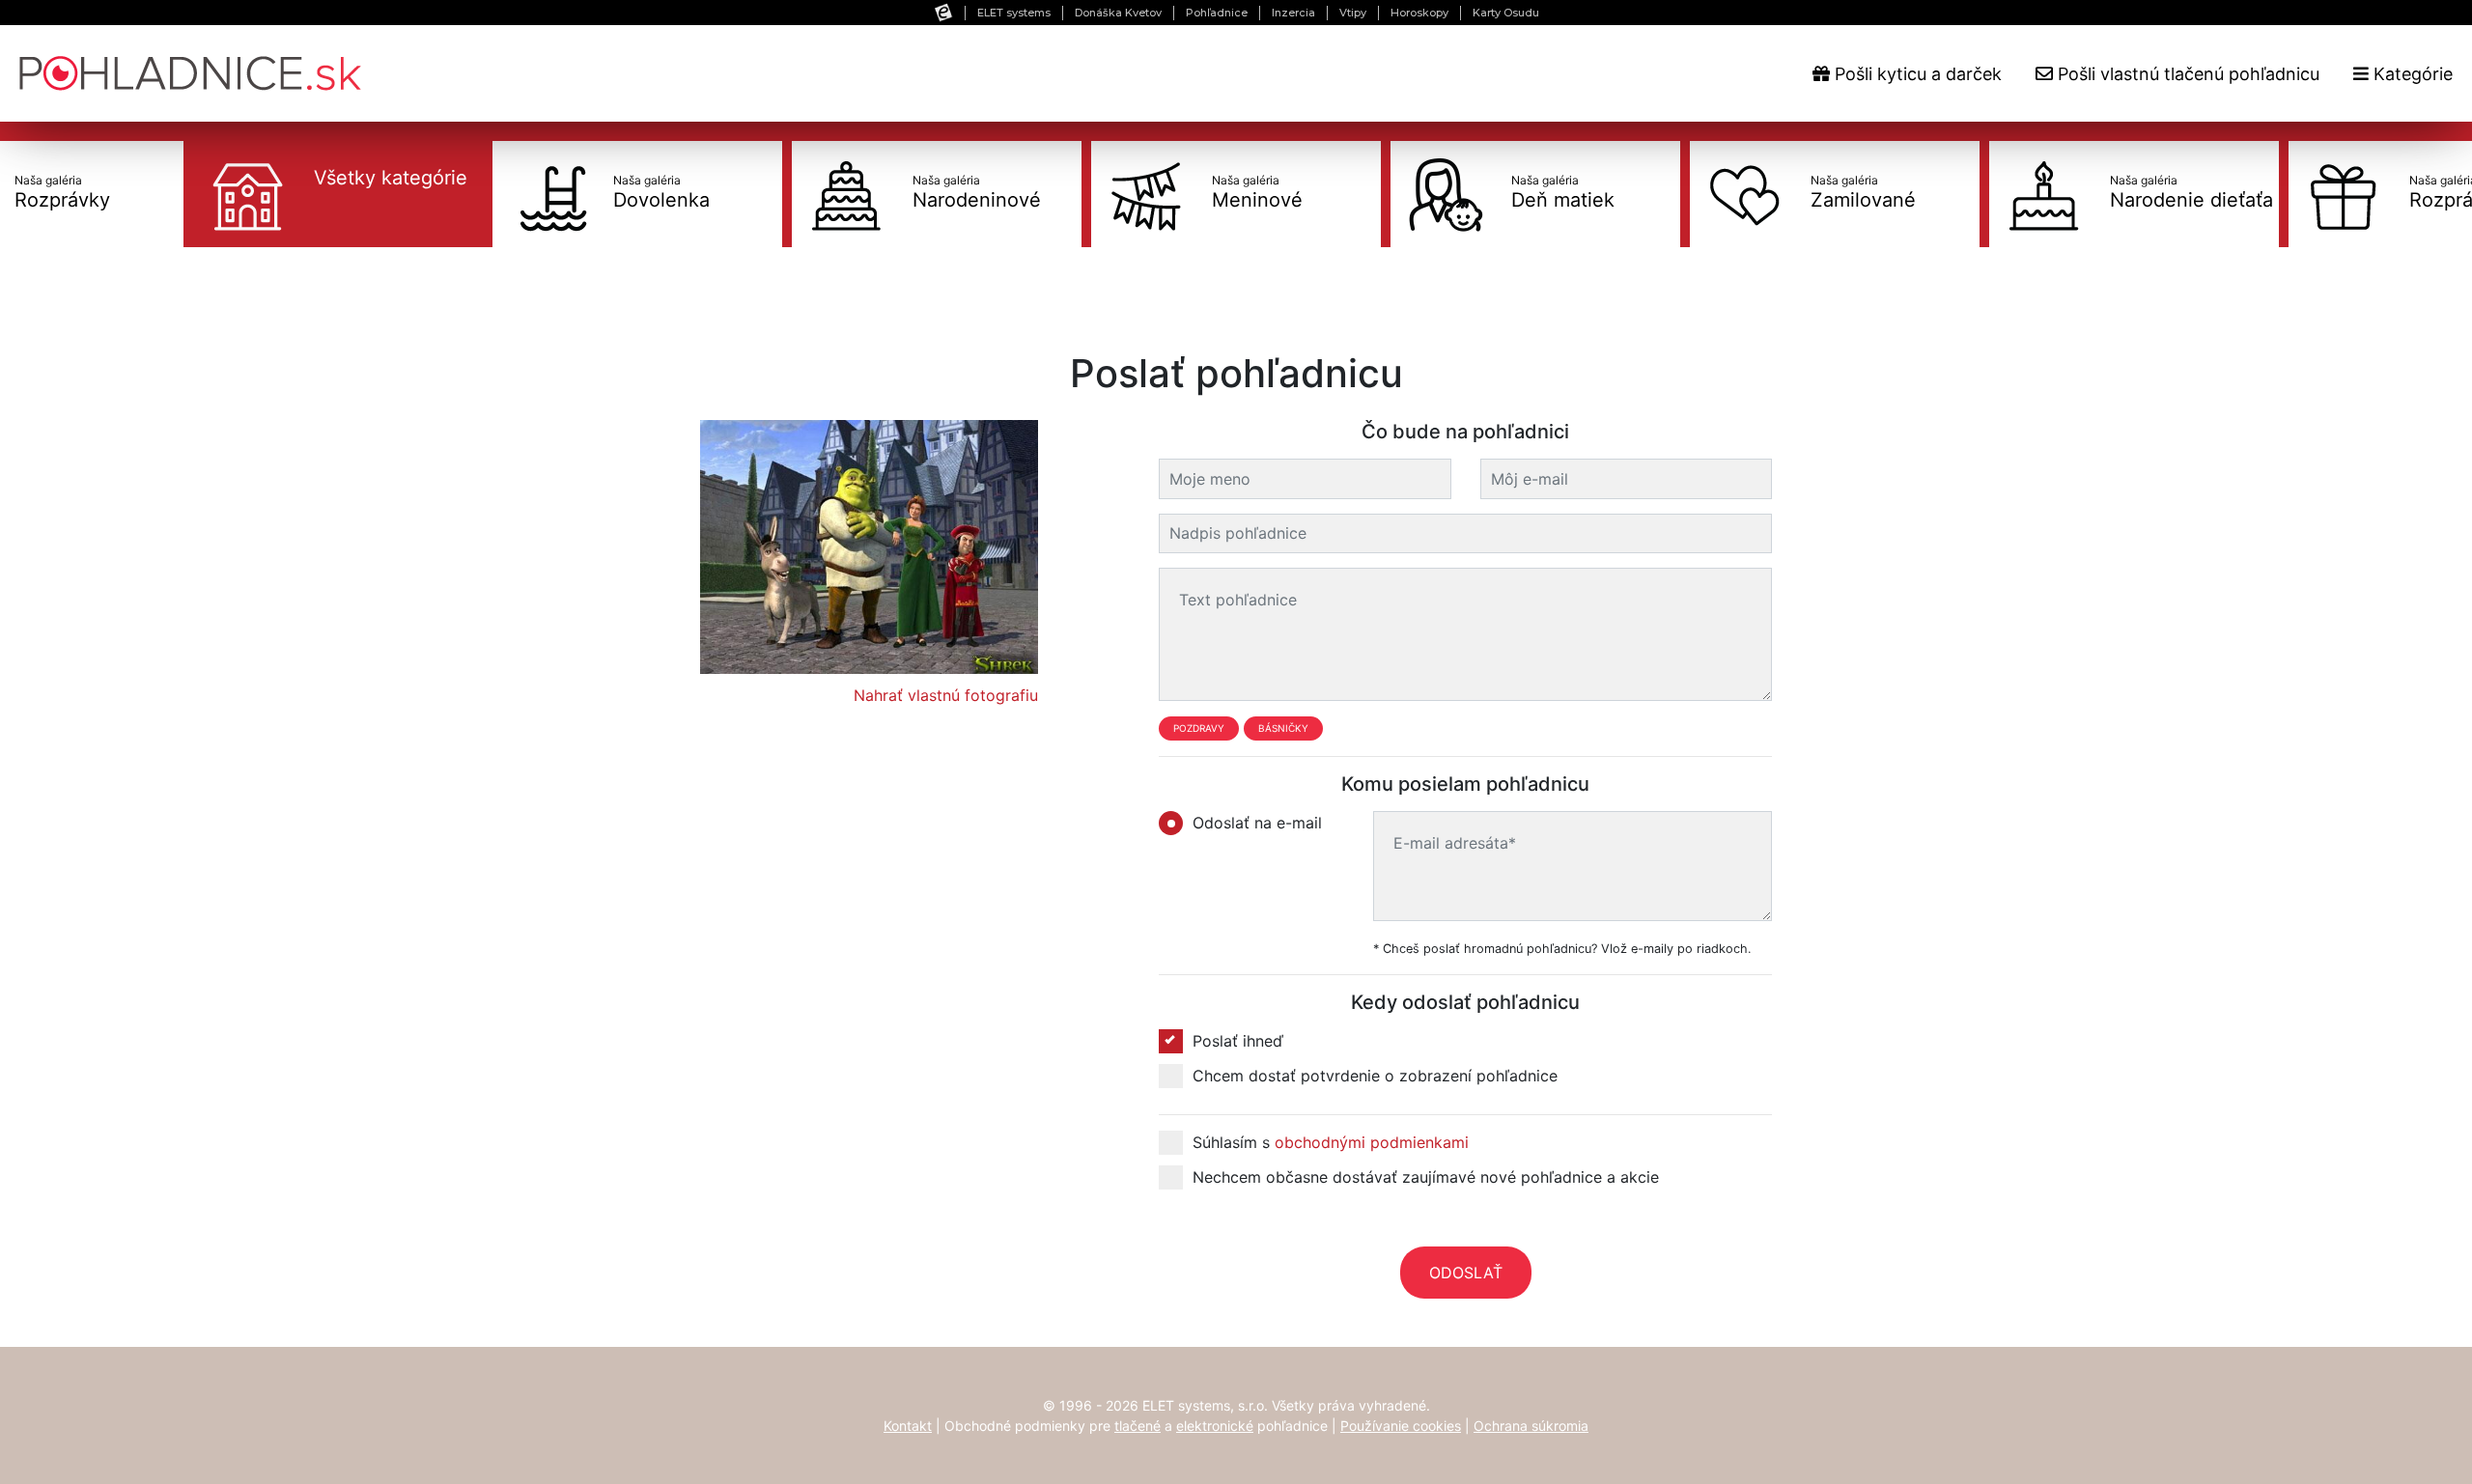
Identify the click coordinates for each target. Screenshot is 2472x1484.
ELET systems (1014, 13)
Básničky (1283, 728)
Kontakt (908, 1426)
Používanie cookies (1401, 1426)
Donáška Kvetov (1118, 13)
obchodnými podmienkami (1372, 1142)
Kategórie (2411, 74)
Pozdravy (1199, 728)
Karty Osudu (1506, 13)
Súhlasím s (1331, 1142)
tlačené (1138, 1426)
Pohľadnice (1217, 13)
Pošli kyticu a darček (1916, 74)
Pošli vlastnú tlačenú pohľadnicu (2186, 74)
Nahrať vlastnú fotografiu (946, 695)
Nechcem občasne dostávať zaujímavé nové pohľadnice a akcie (1426, 1177)
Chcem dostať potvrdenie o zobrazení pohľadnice (1375, 1076)
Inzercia (1293, 13)
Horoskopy (1419, 13)
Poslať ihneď (1238, 1041)
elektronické (1215, 1426)
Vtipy (1353, 13)
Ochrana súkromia (1531, 1426)
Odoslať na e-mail (1257, 823)
